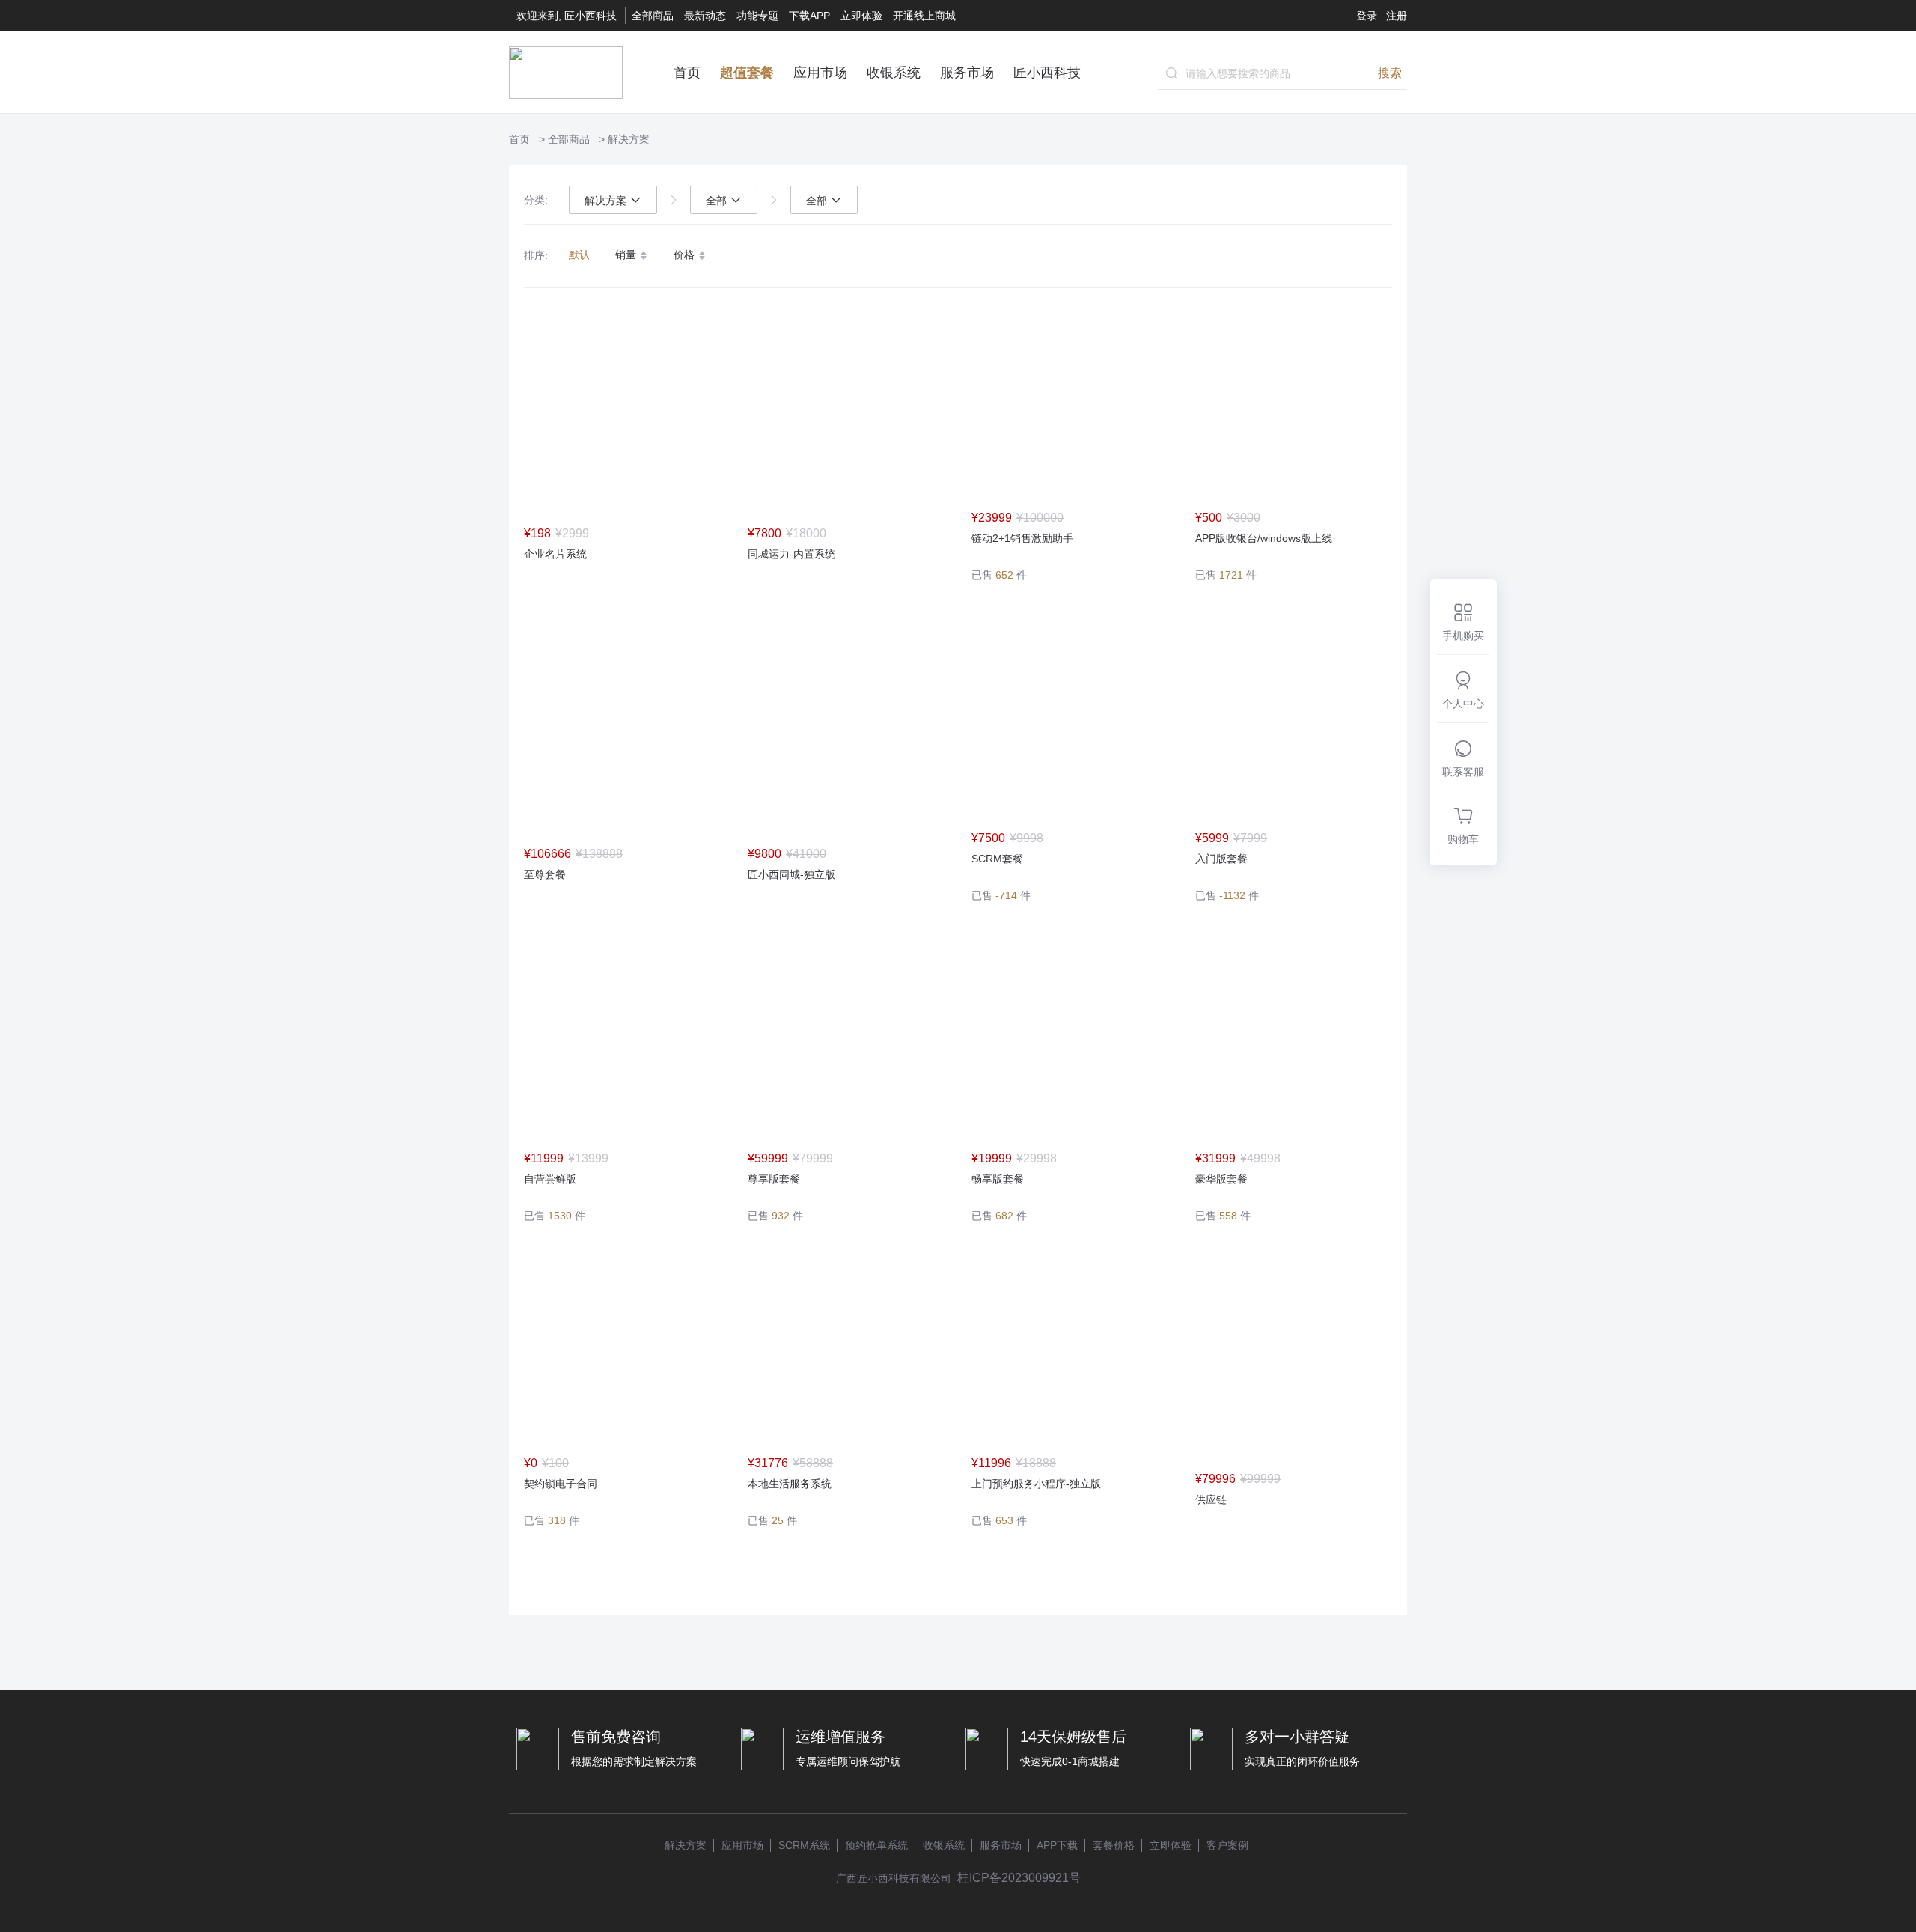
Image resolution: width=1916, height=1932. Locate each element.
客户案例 (1227, 1845)
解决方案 (629, 139)
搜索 (1390, 73)
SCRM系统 (804, 1845)
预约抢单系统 (876, 1845)
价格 (686, 255)
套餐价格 (1114, 1845)
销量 (627, 255)
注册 (1397, 16)
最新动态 (705, 16)
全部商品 (653, 16)
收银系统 (894, 73)
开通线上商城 (924, 16)
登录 (1367, 16)
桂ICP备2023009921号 (1019, 1878)
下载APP (809, 16)
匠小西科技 (1047, 73)
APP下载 (1057, 1845)
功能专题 (757, 16)
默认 (579, 255)
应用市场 (820, 73)
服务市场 (967, 73)
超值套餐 (747, 73)
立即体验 (861, 16)
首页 (687, 73)
